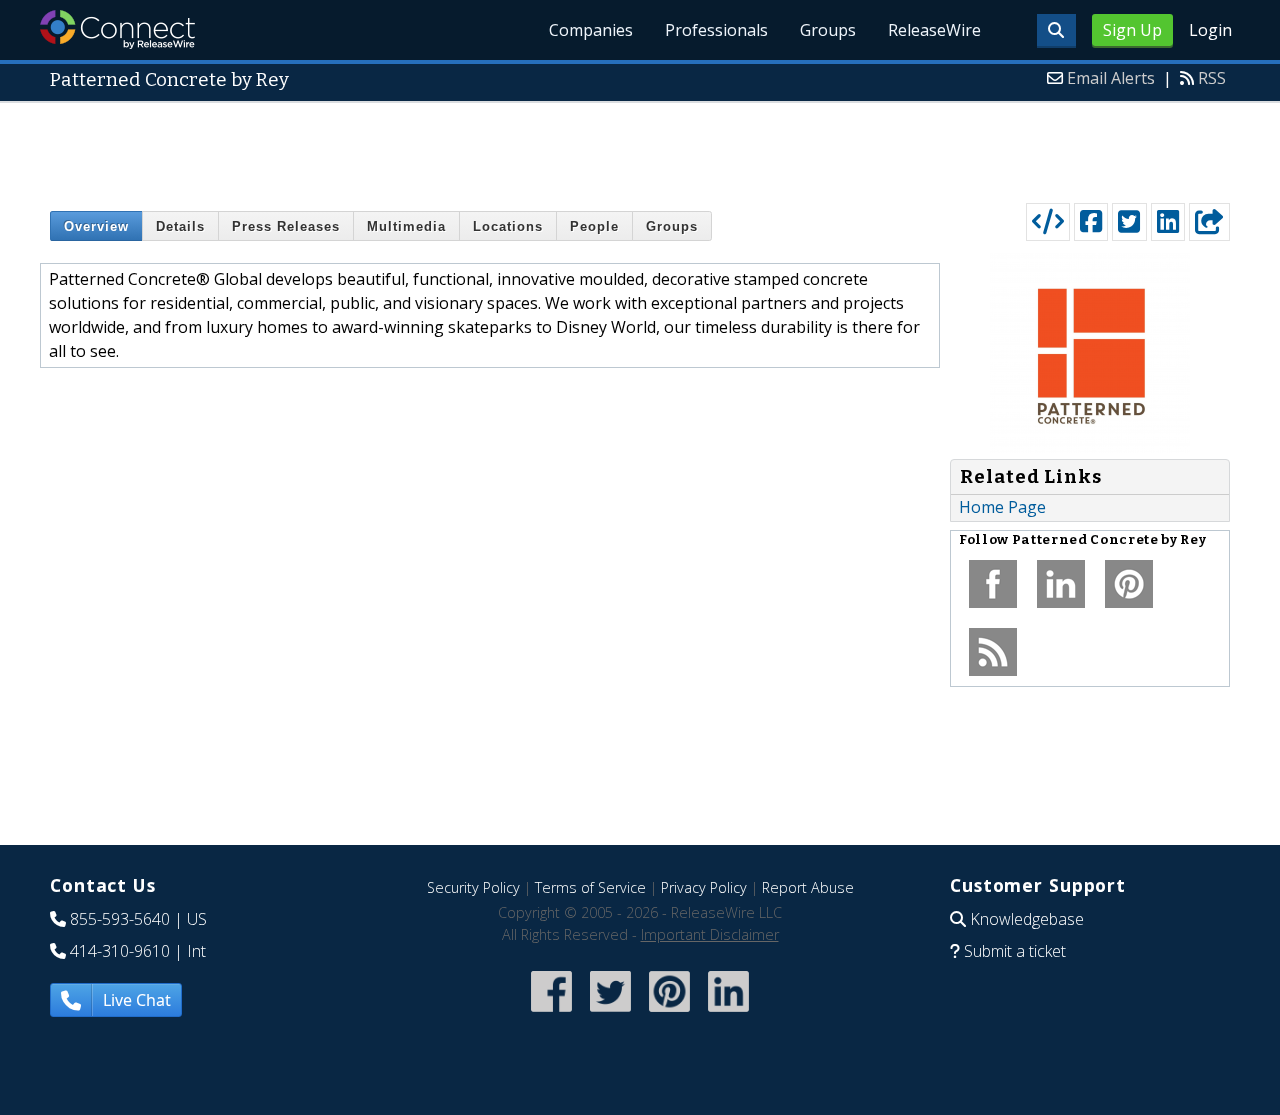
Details (180, 226)
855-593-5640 (120, 919)
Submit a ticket (1015, 951)
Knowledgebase (1027, 919)
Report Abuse (808, 887)
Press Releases (286, 226)
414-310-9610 (120, 951)
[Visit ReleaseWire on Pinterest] (669, 1013)
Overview (96, 226)
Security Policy (473, 887)
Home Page (1002, 507)
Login (1210, 30)
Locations (508, 226)
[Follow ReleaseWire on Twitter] (610, 1013)
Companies (591, 30)
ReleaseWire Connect (117, 29)
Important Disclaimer (710, 934)
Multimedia (406, 226)
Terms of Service (590, 887)
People (594, 226)
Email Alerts (1111, 78)
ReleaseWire (934, 30)
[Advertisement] (640, 148)
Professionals (716, 30)
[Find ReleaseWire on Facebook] (551, 1013)
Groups (828, 30)
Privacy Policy (704, 887)
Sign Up (1132, 30)
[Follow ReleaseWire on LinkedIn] (728, 1013)
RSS (1212, 78)
